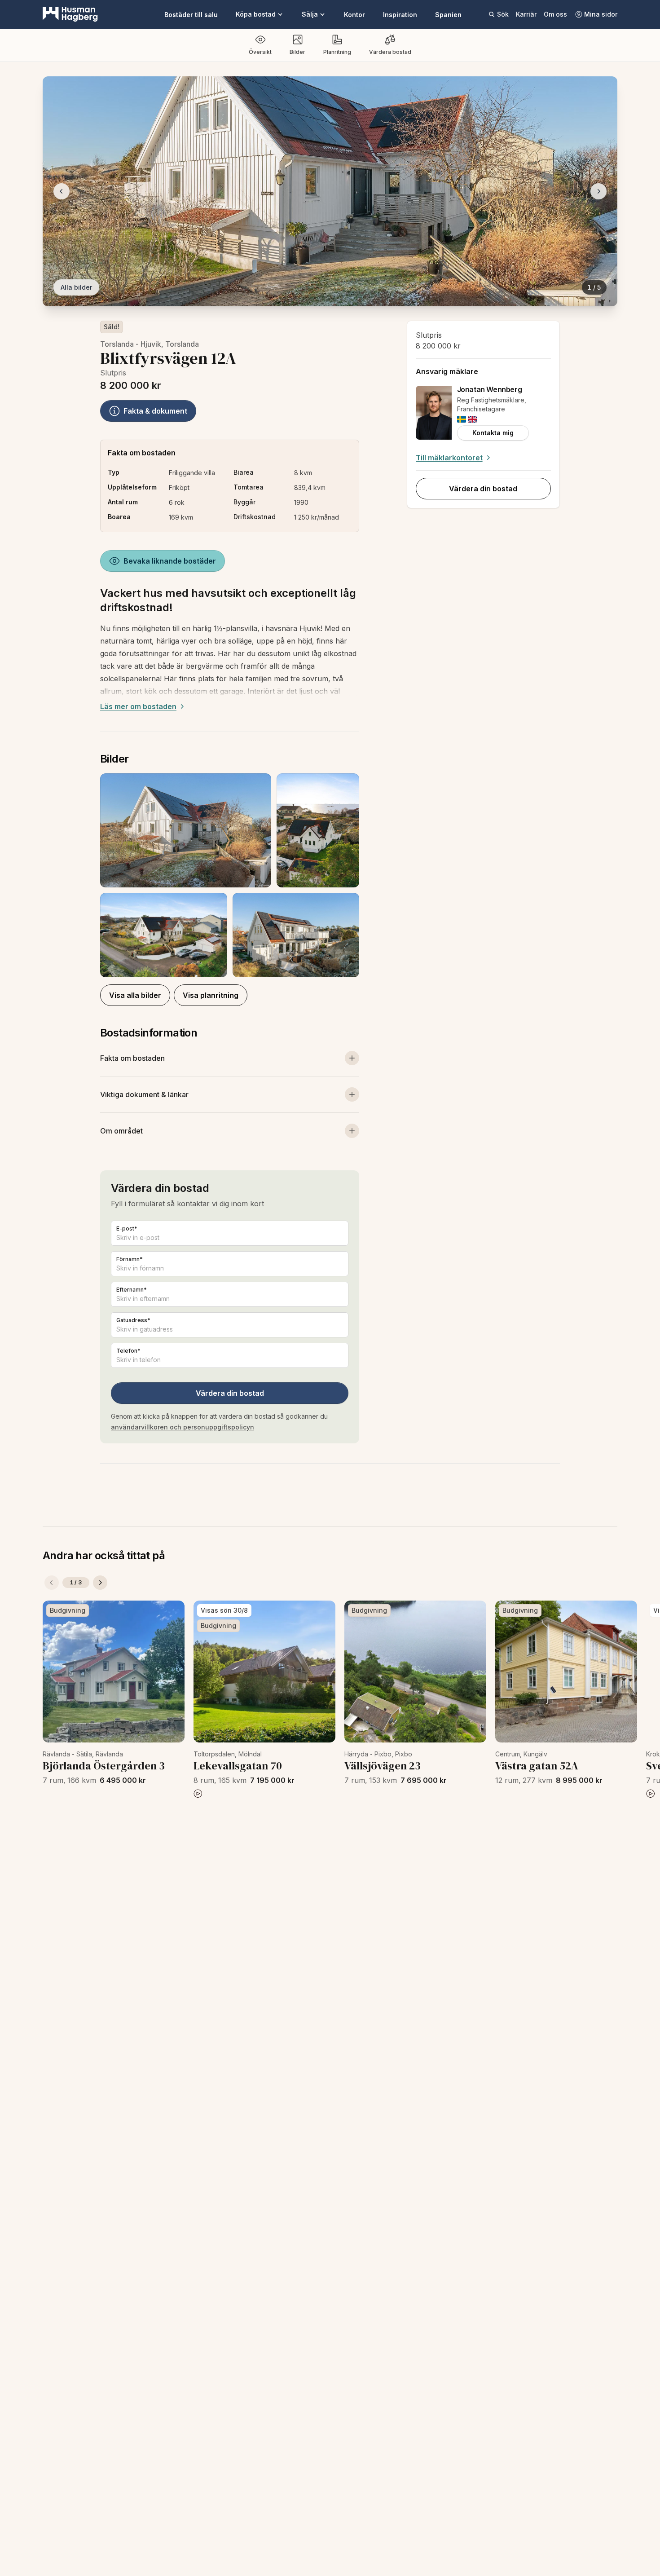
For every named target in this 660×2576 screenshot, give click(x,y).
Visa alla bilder (135, 995)
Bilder (297, 52)
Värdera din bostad (230, 1393)
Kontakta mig (493, 433)
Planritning (337, 52)
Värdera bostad (390, 52)
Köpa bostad (256, 14)
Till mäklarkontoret (449, 458)
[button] (230, 875)
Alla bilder (76, 287)
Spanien (448, 15)
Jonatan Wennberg (490, 389)
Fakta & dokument (155, 411)
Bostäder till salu (191, 15)
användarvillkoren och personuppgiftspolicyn (183, 1427)
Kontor (354, 15)
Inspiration (400, 15)
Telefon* (128, 1351)
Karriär (526, 14)
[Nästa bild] (598, 191)
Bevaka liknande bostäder (170, 561)
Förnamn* (130, 1259)
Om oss (555, 14)
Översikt (260, 52)
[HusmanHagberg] (70, 14)
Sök (503, 14)
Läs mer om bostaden (138, 706)
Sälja (310, 14)
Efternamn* (132, 1290)
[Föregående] (52, 1583)
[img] (462, 419)
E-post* (127, 1228)
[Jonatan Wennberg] (434, 413)
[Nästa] (100, 1583)
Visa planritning (211, 995)
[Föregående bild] (62, 191)
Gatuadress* (133, 1320)
